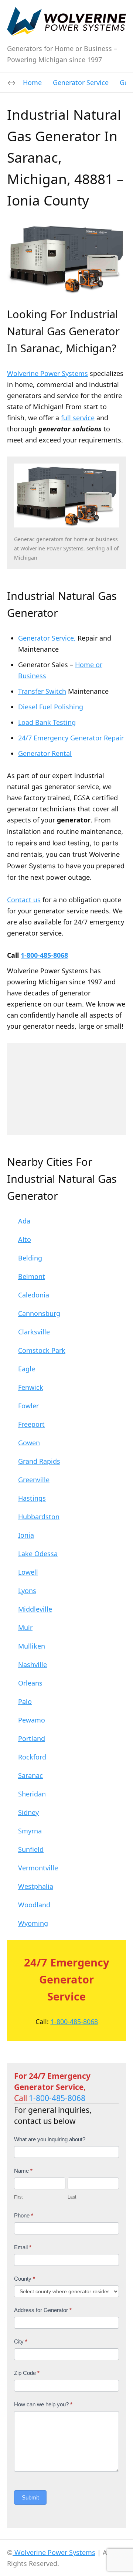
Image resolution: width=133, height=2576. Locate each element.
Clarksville (34, 1332)
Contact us (24, 900)
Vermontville (38, 1868)
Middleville (35, 1609)
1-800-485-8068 (44, 955)
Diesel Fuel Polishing (51, 707)
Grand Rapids (39, 1461)
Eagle (27, 1369)
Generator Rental (45, 753)
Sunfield (31, 1849)
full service (78, 418)
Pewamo (32, 1720)
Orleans (30, 1683)
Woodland (34, 1905)
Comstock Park (42, 1350)
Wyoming (33, 1923)
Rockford (32, 1757)
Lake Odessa (38, 1554)
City (21, 2341)
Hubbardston (39, 1517)
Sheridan (32, 1794)
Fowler (28, 1406)
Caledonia (34, 1295)
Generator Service (81, 82)
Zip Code (27, 2373)
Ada (24, 1221)
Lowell (28, 1572)
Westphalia (36, 1886)
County (25, 2279)
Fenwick (31, 1387)
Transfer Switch (42, 691)
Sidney (28, 1812)
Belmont (32, 1276)
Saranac (30, 1775)
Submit (30, 2497)
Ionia (26, 1535)
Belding (30, 1258)
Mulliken (32, 1646)
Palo (25, 1701)
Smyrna (30, 1831)
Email (23, 2247)
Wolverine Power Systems (47, 373)
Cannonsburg (39, 1313)
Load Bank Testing (47, 722)
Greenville (34, 1480)
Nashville (33, 1664)
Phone (24, 2215)
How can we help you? (43, 2404)
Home (32, 82)
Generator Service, (47, 638)
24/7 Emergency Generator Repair (71, 738)
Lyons (27, 1591)
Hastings (32, 1498)
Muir (25, 1628)
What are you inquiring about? (50, 2139)
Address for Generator (43, 2310)
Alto (25, 1239)
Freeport (31, 1424)
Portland (32, 1738)
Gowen (29, 1443)
